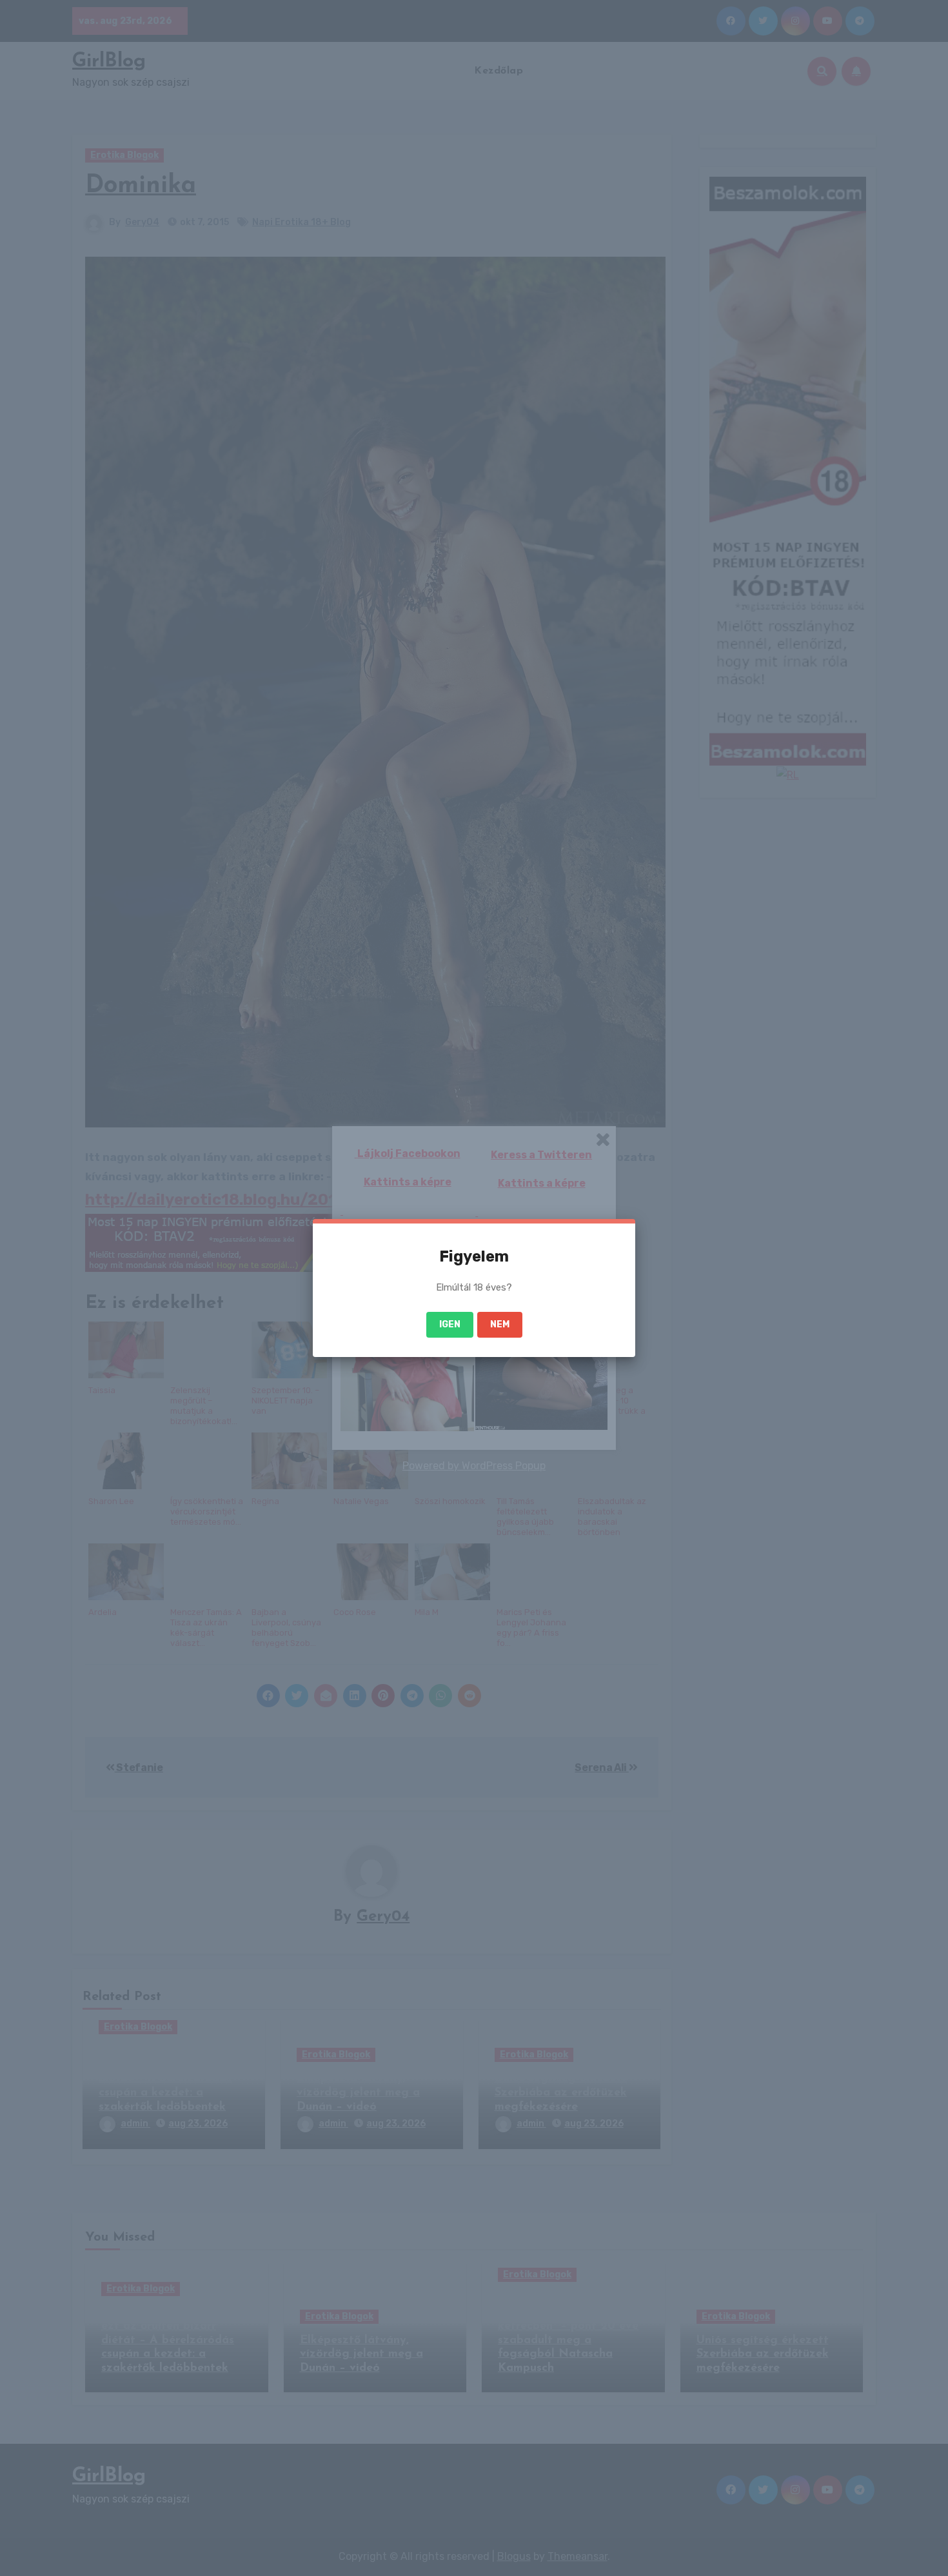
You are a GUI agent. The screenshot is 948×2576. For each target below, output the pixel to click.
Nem (500, 1324)
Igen (450, 1324)
